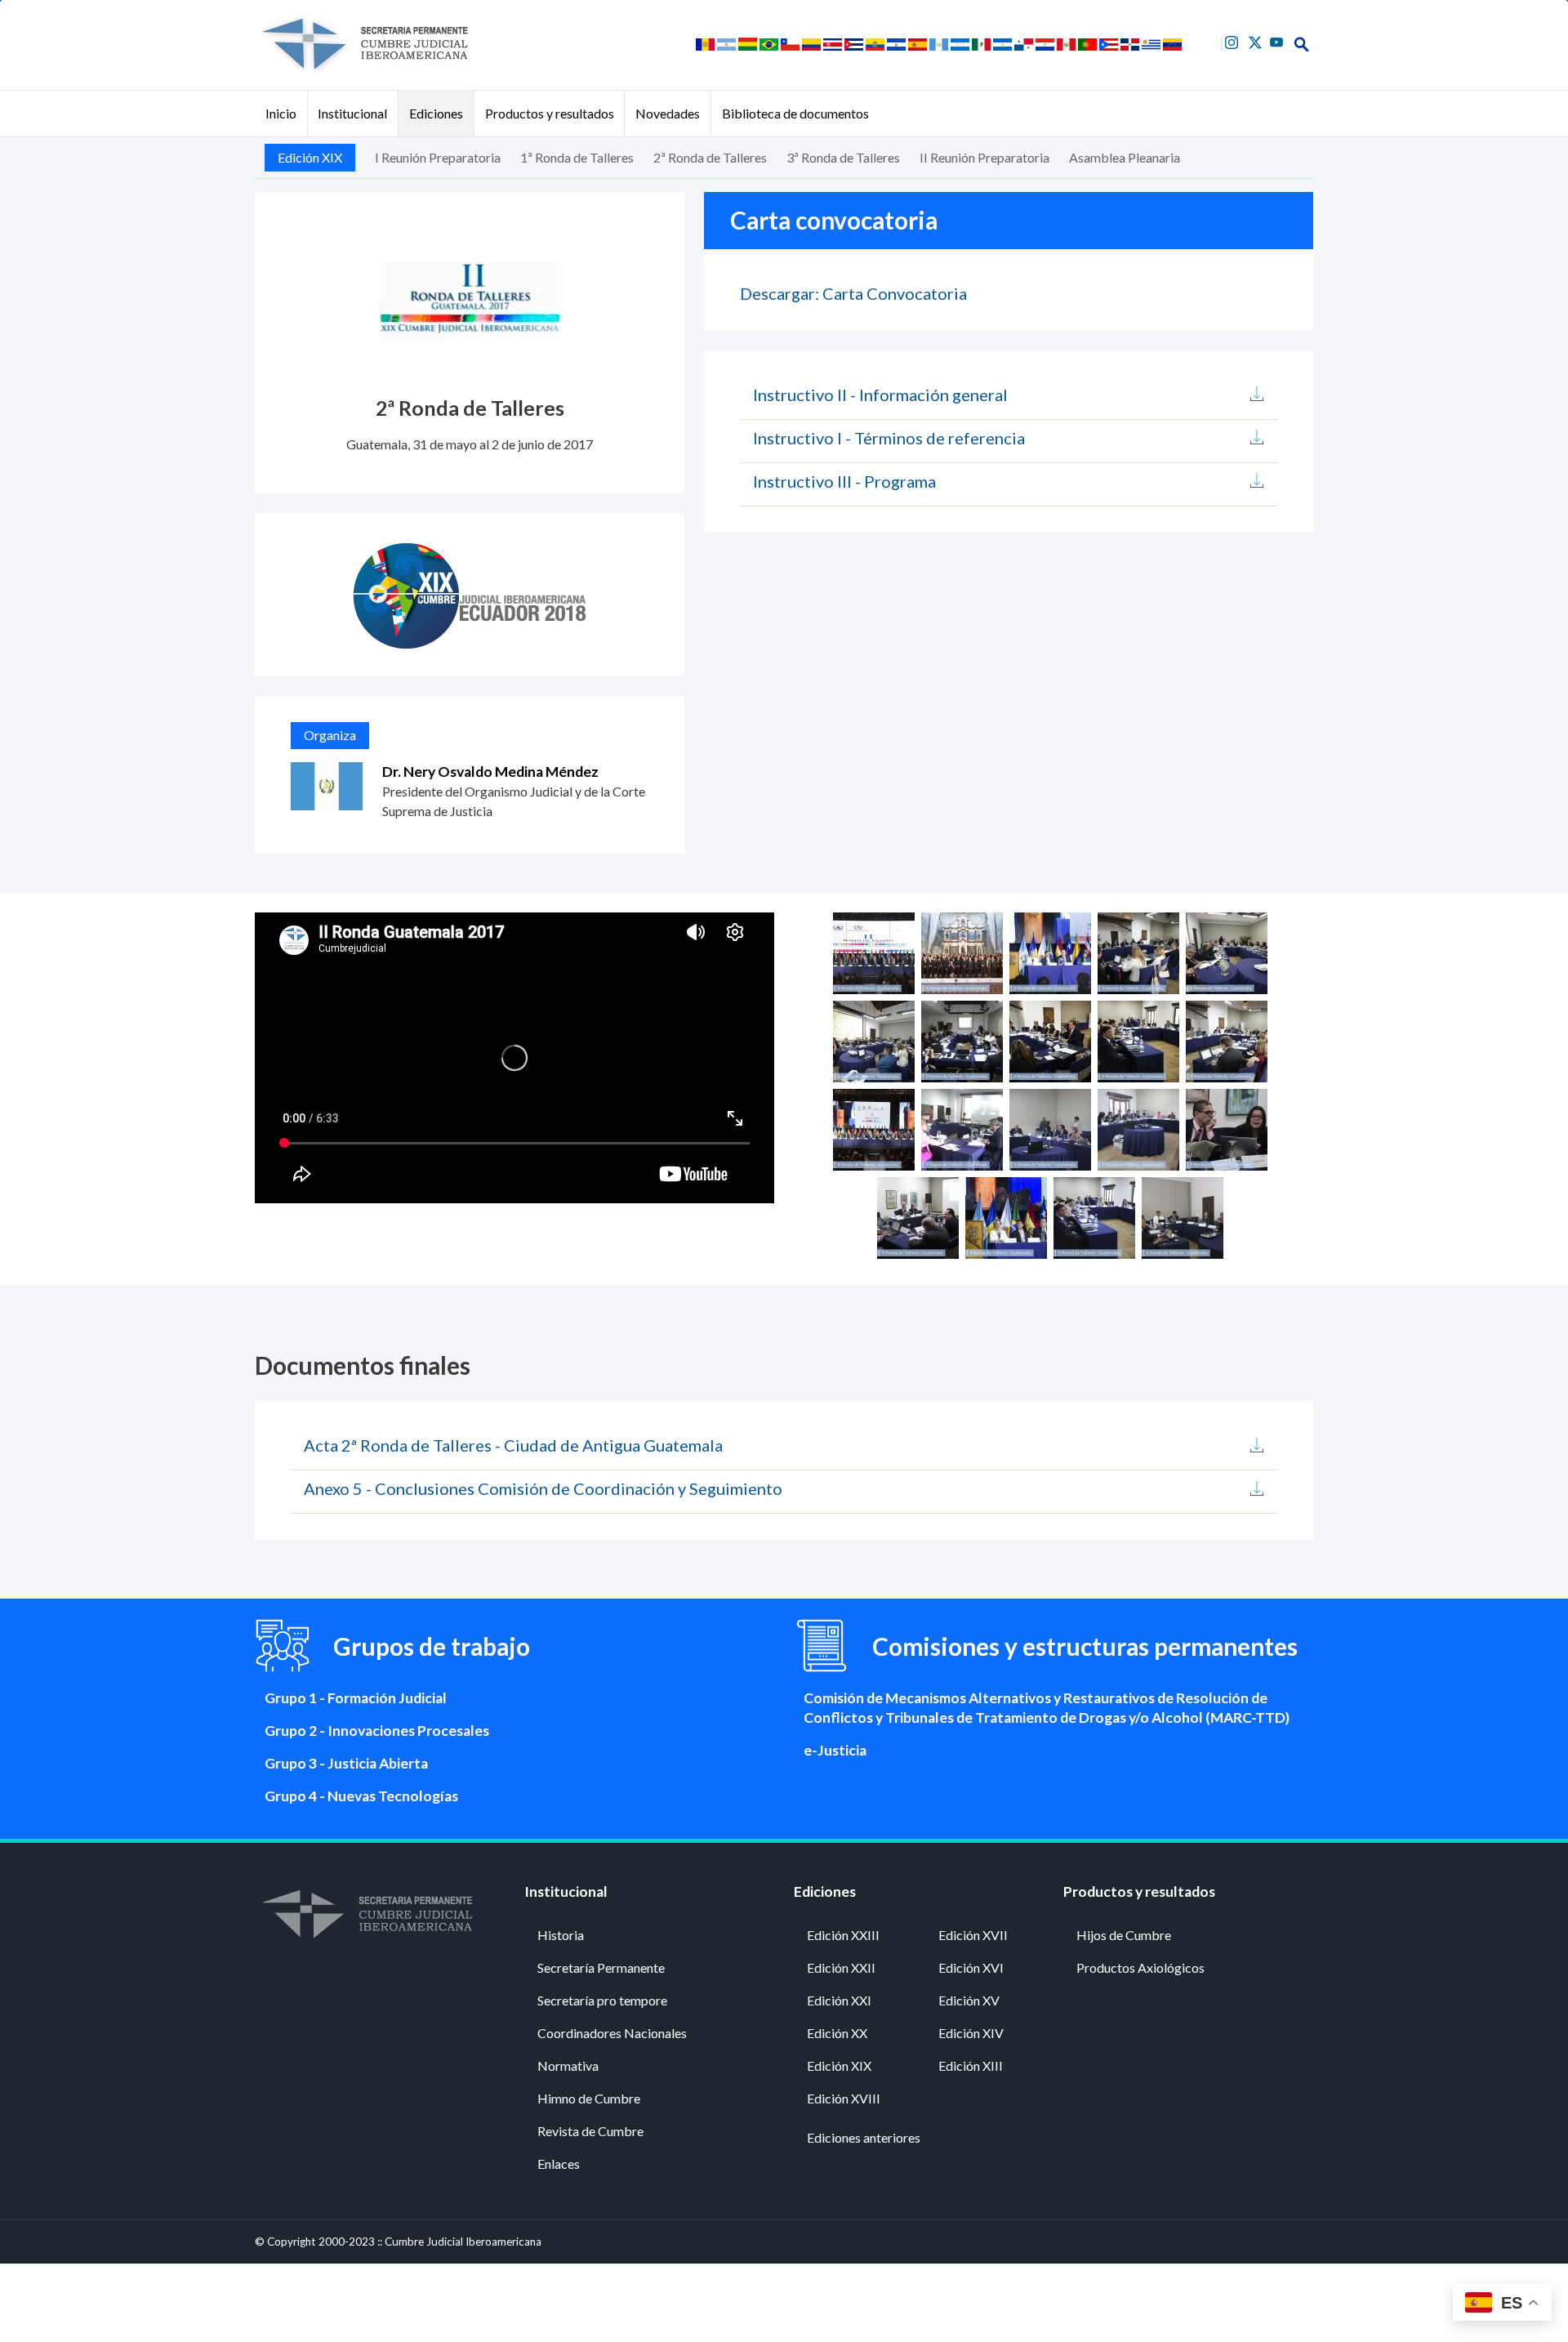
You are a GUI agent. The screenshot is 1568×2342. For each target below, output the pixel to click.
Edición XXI (839, 2000)
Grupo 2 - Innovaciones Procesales (377, 1731)
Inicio (281, 113)
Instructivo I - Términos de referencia (889, 438)
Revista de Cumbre (590, 2131)
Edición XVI (971, 1967)
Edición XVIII (844, 2098)
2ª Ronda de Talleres (710, 157)
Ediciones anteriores (864, 2137)
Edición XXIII (843, 1935)
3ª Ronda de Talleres (843, 157)
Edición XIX (310, 157)
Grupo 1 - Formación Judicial (356, 1698)
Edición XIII (971, 2065)
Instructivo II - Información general (880, 395)
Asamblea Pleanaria (1125, 157)
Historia (561, 1935)
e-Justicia (835, 1750)
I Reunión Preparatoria (438, 157)
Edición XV (969, 2000)
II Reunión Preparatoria (984, 157)
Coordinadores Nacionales (612, 2033)
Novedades (668, 113)
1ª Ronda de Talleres (577, 157)
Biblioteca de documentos (795, 113)
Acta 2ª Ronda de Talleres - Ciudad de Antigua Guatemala (513, 1445)
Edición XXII (841, 1967)
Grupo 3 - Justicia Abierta (346, 1763)
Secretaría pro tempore (602, 2000)
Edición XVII (973, 1935)
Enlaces (559, 2164)
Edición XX (837, 2033)
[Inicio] (364, 44)
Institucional (352, 113)
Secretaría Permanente (601, 1967)
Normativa (568, 2065)
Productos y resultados (550, 113)
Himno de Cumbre (589, 2098)
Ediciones (436, 113)
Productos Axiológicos (1140, 1967)
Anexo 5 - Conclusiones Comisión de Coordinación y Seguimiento (543, 1488)
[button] (874, 951)
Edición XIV (971, 2033)
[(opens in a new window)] (1234, 40)
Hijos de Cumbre (1124, 1935)
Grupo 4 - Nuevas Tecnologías (361, 1796)
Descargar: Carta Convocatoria (853, 293)
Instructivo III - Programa (844, 481)
